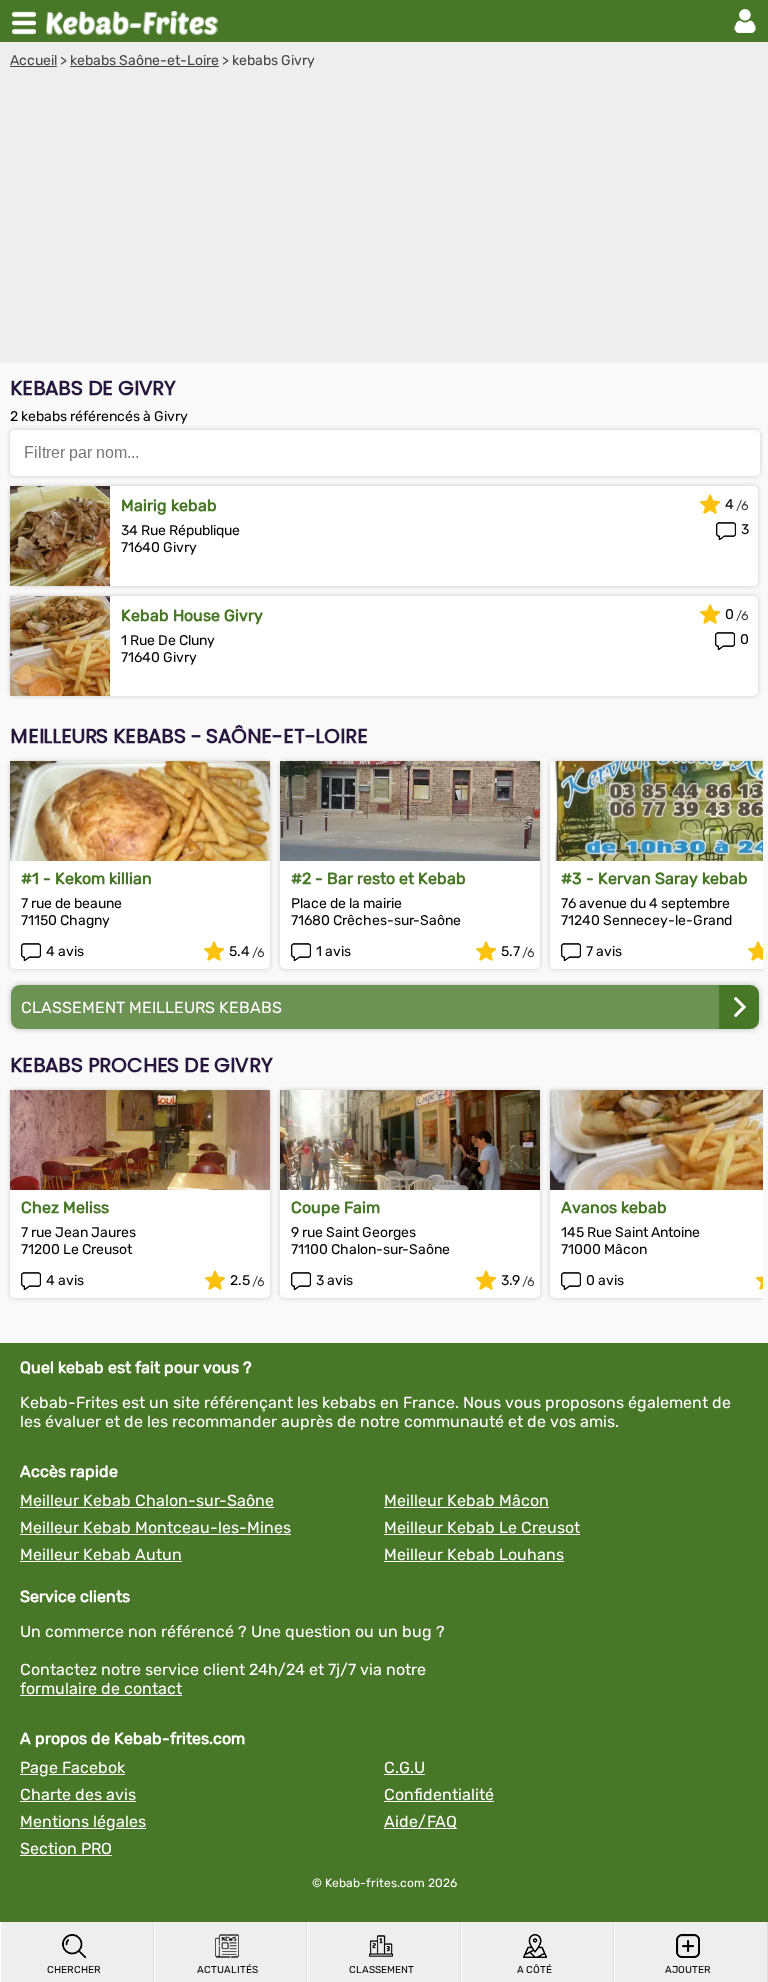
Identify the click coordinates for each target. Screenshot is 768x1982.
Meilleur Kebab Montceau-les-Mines (155, 1527)
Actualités (227, 1970)
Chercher (74, 1970)
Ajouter (688, 1970)
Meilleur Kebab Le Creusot (482, 1527)
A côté (534, 1970)
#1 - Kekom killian (86, 878)
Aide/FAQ (420, 1821)
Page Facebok (72, 1767)
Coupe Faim (335, 1207)
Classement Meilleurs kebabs (151, 1007)
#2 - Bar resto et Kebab (378, 878)
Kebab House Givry (192, 615)
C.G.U (404, 1767)
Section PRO (66, 1848)
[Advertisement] (384, 219)
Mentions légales (83, 1821)
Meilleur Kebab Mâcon (466, 1500)
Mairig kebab (169, 505)
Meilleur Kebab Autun (101, 1554)
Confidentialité (439, 1794)
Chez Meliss (65, 1207)
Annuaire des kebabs (136, 21)
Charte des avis (78, 1794)
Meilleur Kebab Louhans (474, 1554)
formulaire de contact (101, 1688)
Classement (381, 1970)
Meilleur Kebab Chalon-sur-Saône (147, 1500)
